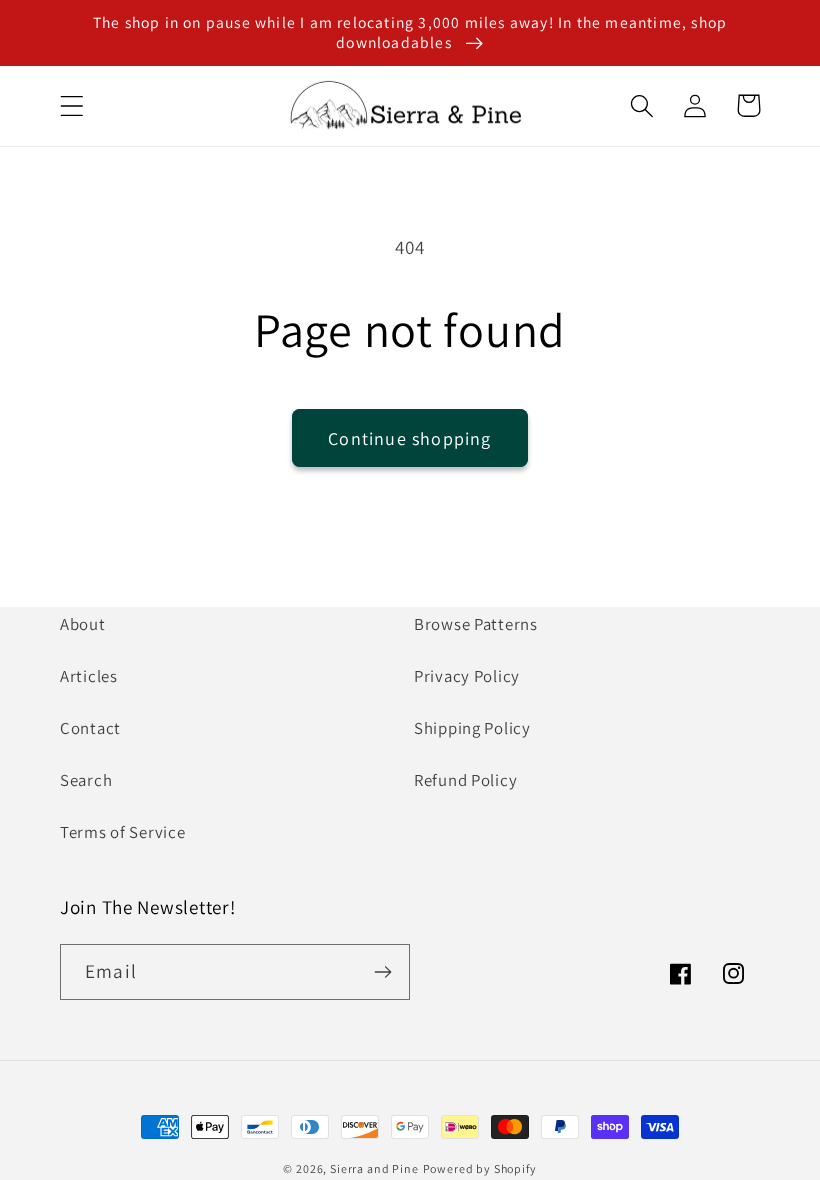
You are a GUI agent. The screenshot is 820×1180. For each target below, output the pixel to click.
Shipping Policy (472, 728)
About (83, 624)
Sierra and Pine (374, 1168)
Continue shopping (409, 438)
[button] (72, 105)
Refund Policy (465, 780)
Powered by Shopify (480, 1168)
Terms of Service (123, 832)
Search (86, 780)
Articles (89, 676)
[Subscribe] (382, 972)
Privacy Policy (467, 676)
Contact (90, 728)
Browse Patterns (476, 624)
